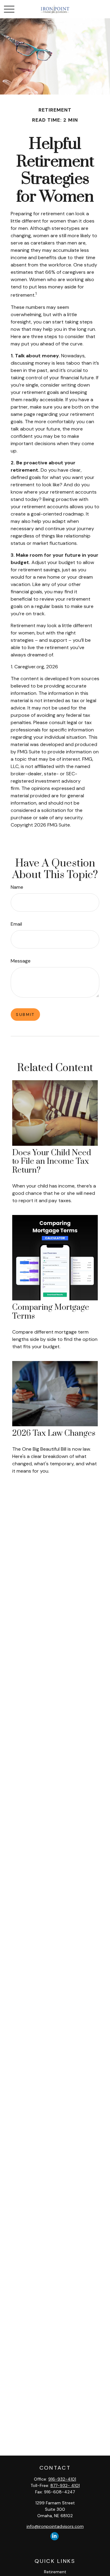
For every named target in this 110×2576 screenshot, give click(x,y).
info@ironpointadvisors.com (55, 2526)
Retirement (55, 2572)
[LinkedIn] (55, 2536)
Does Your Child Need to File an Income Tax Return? (52, 1162)
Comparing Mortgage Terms (51, 1312)
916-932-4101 (62, 2479)
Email (16, 924)
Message (21, 961)
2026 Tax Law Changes (54, 1433)
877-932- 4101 (65, 2485)
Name (17, 887)
